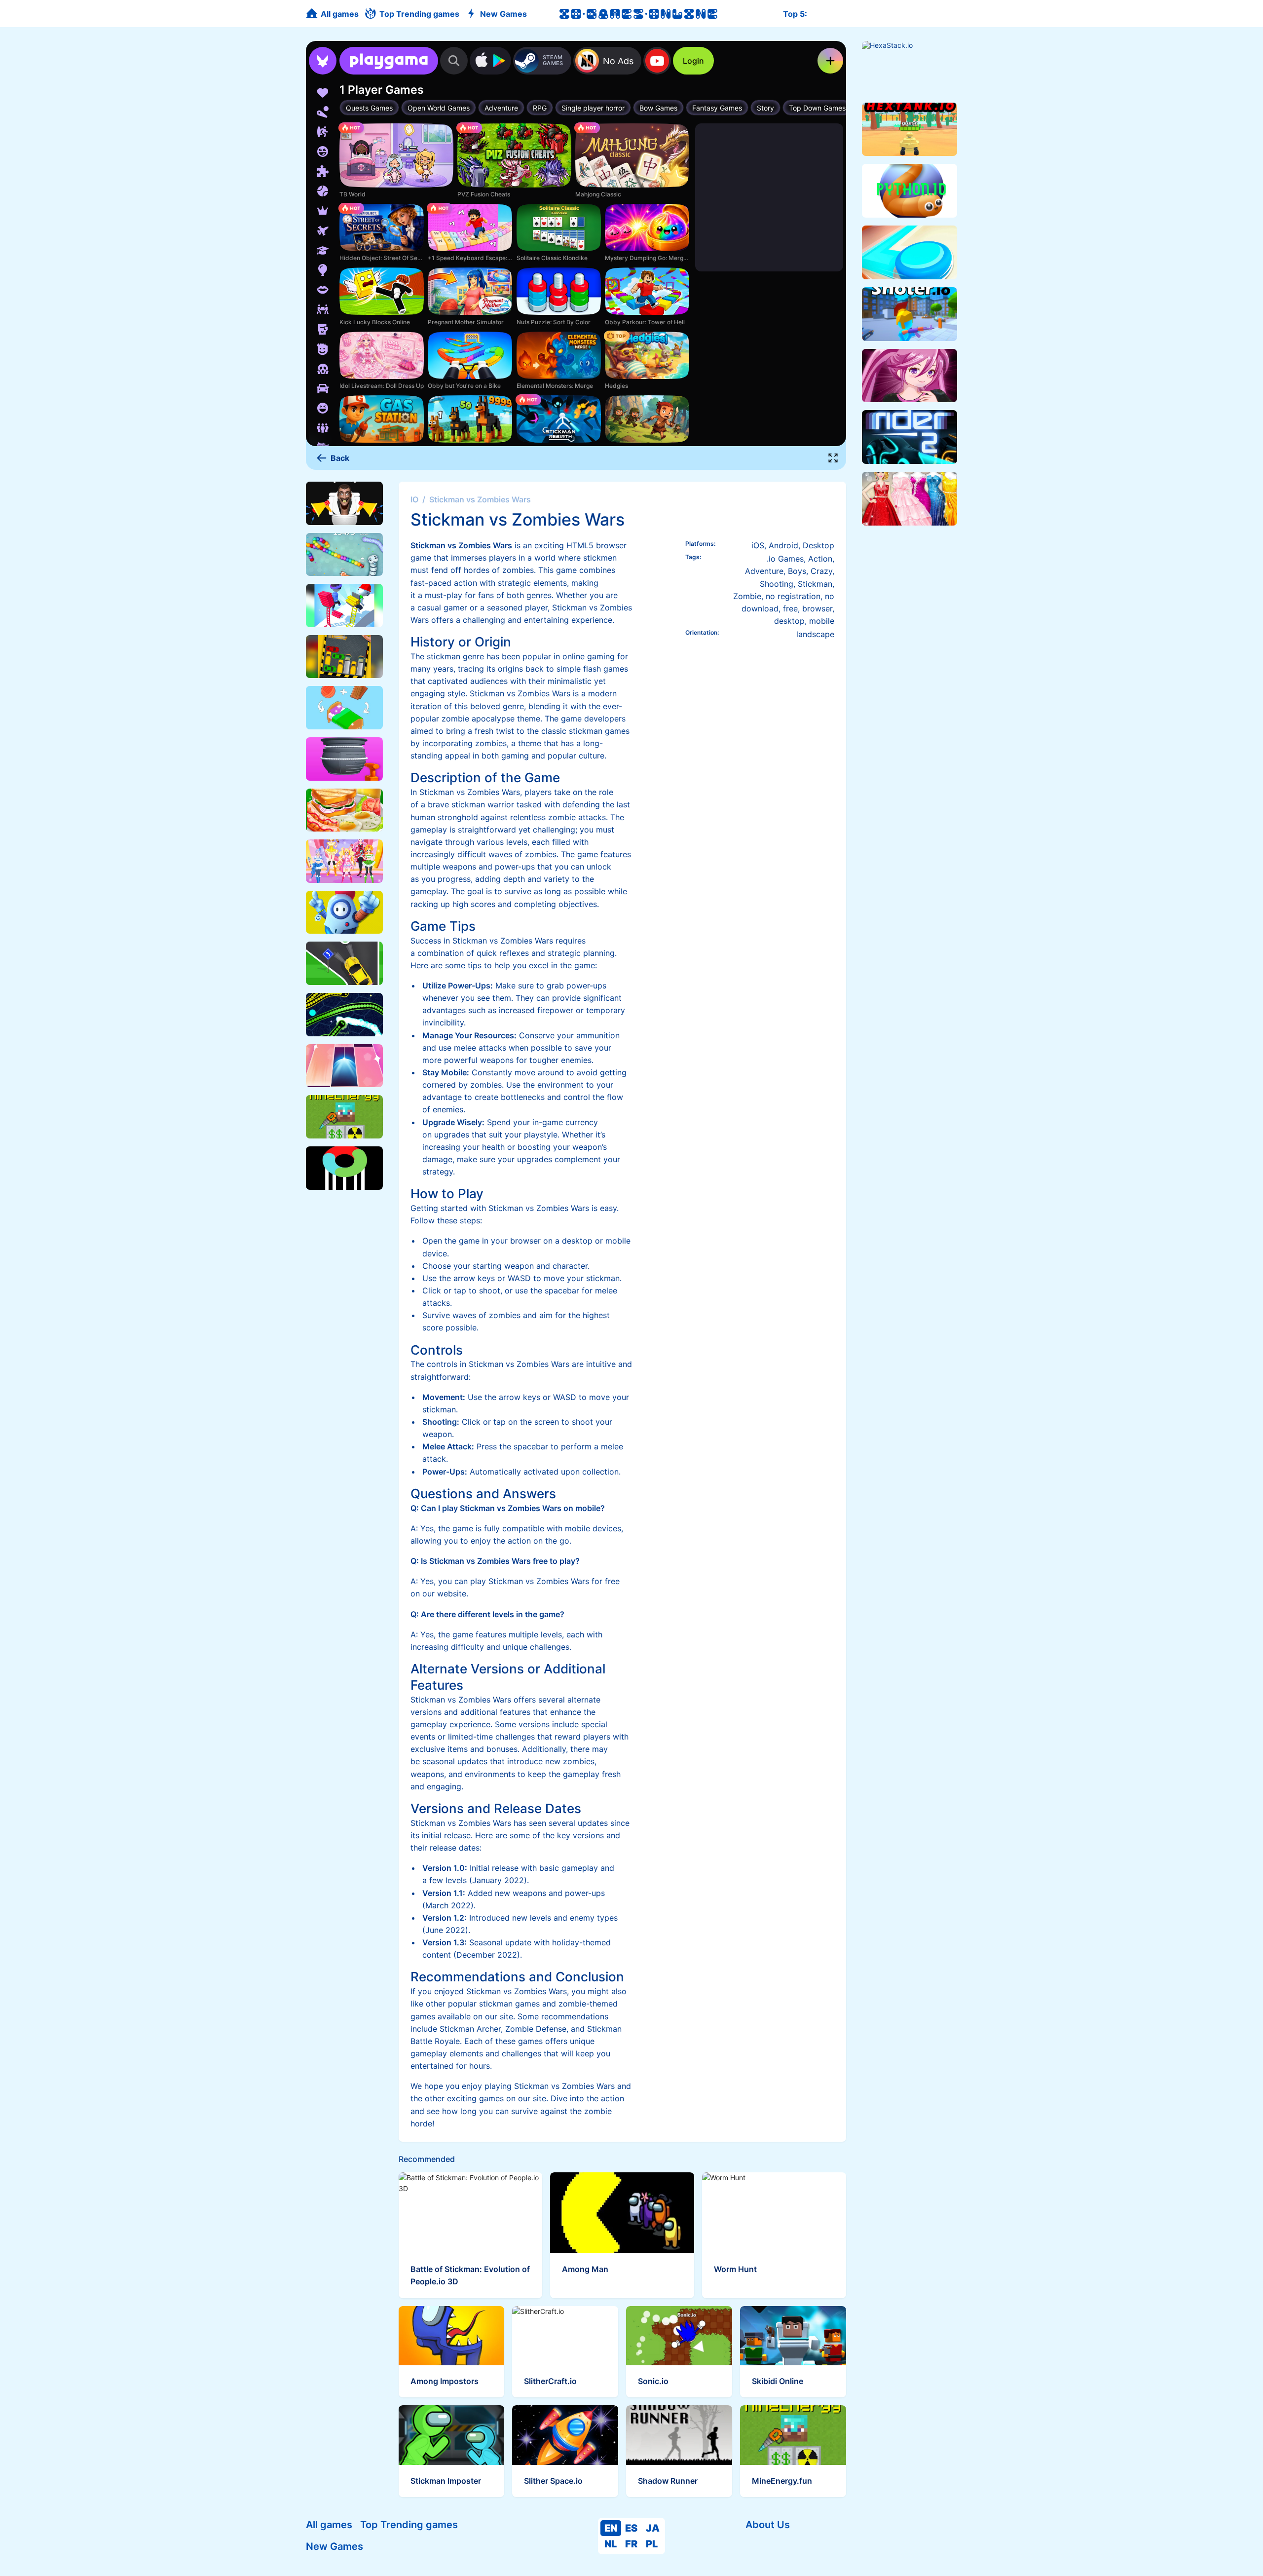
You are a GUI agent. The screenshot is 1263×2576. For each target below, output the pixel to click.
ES (631, 2528)
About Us (768, 2525)
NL (611, 2544)
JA (653, 2528)
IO (414, 499)
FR (631, 2544)
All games (329, 2525)
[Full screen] (833, 458)
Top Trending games (409, 2525)
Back (340, 458)
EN (611, 2528)
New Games (334, 2546)
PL (652, 2544)
